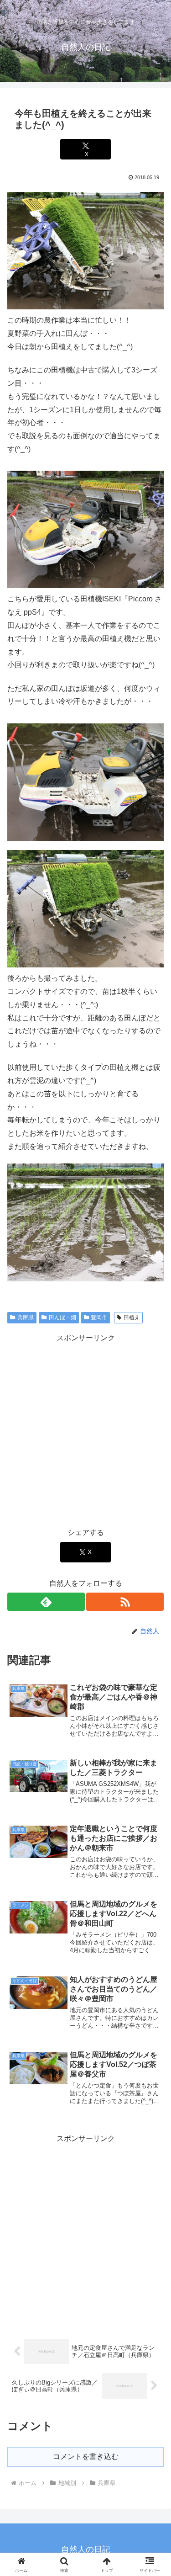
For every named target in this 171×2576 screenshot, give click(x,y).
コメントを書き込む (86, 2456)
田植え (132, 1317)
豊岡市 (99, 1317)
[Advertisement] (85, 1431)
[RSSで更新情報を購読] (125, 1602)
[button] (153, 1664)
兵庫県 (26, 1317)
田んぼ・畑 (62, 1317)
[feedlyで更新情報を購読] (46, 1602)
